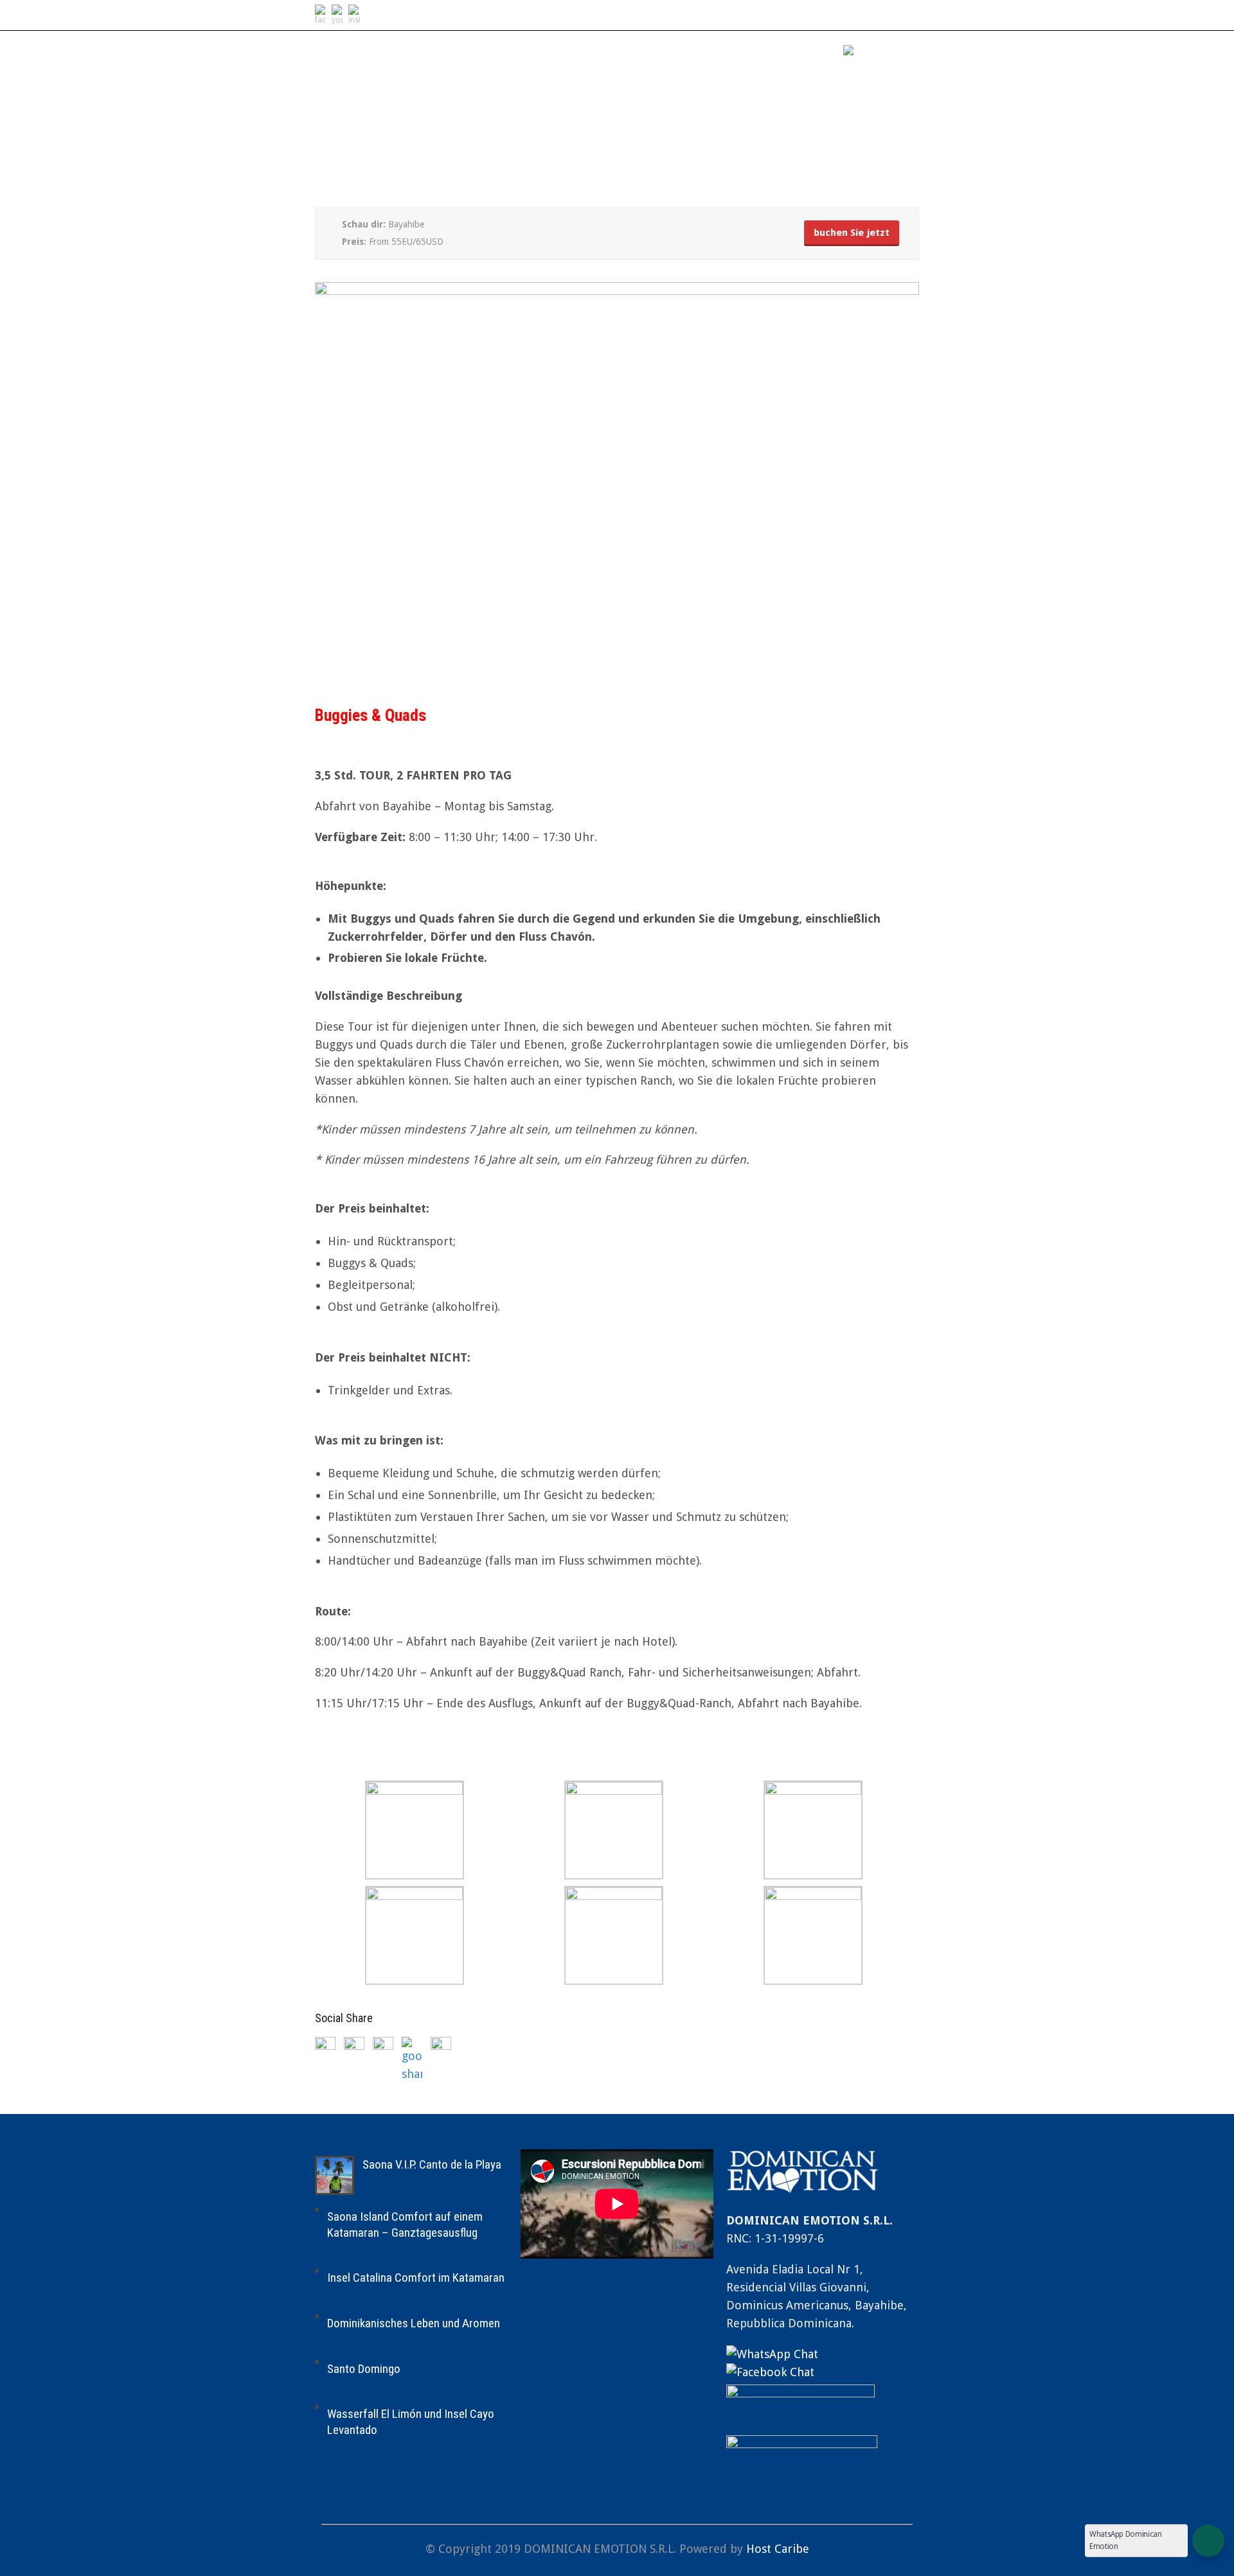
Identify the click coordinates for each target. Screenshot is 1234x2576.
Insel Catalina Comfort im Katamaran (416, 2278)
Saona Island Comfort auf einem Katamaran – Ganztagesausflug (405, 2225)
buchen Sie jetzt (852, 233)
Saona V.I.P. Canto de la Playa (432, 2164)
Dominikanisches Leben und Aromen (414, 2323)
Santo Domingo (364, 2369)
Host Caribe (778, 2549)
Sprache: (813, 53)
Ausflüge (631, 53)
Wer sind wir (722, 53)
